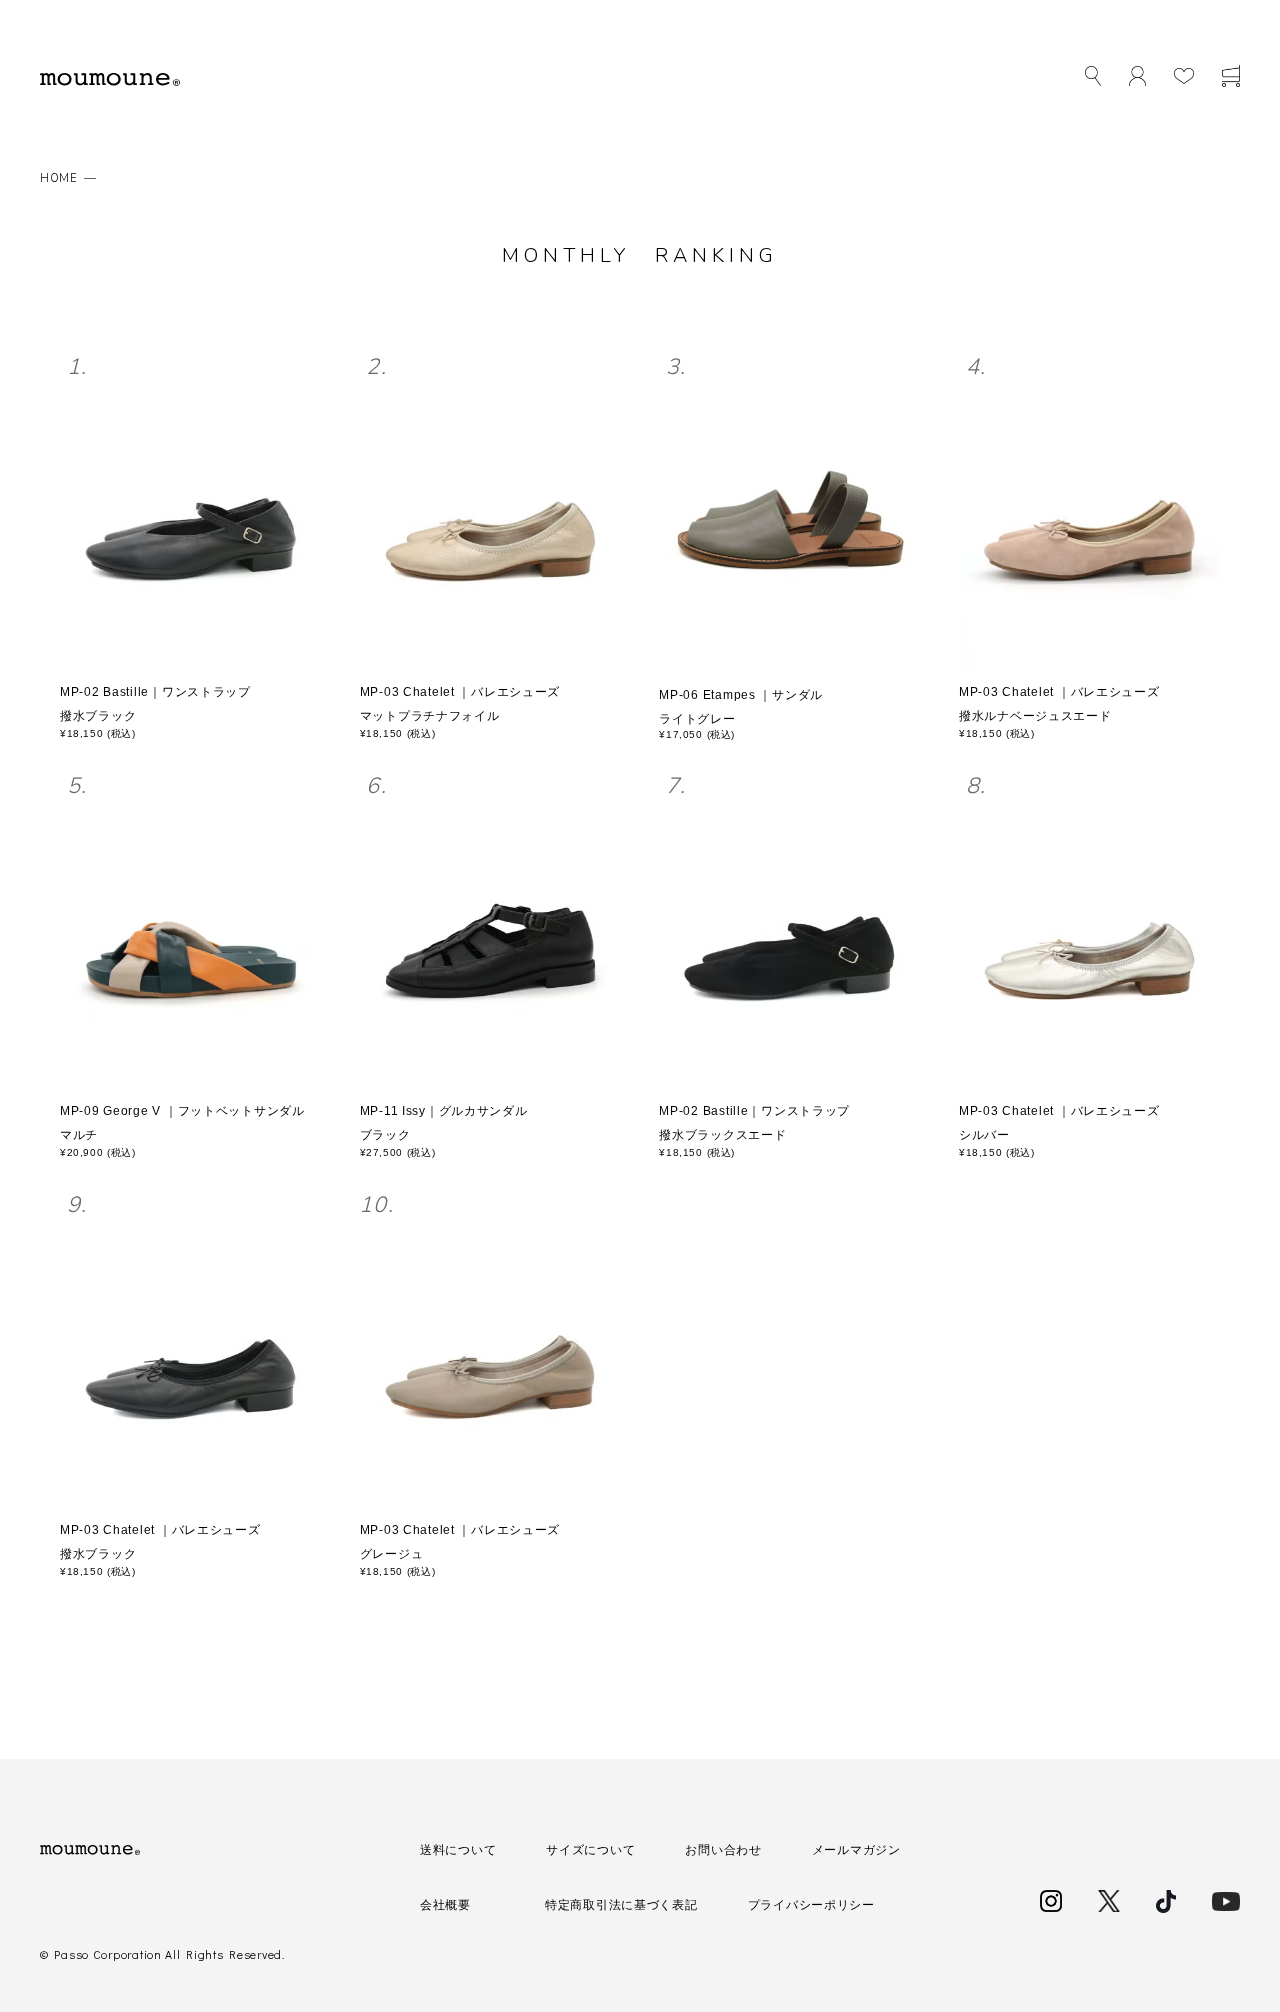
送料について (458, 1850)
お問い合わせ (723, 1850)
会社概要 (445, 1905)
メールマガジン (856, 1850)
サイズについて (590, 1850)
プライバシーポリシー (811, 1905)
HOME (59, 178)
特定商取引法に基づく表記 (621, 1905)
